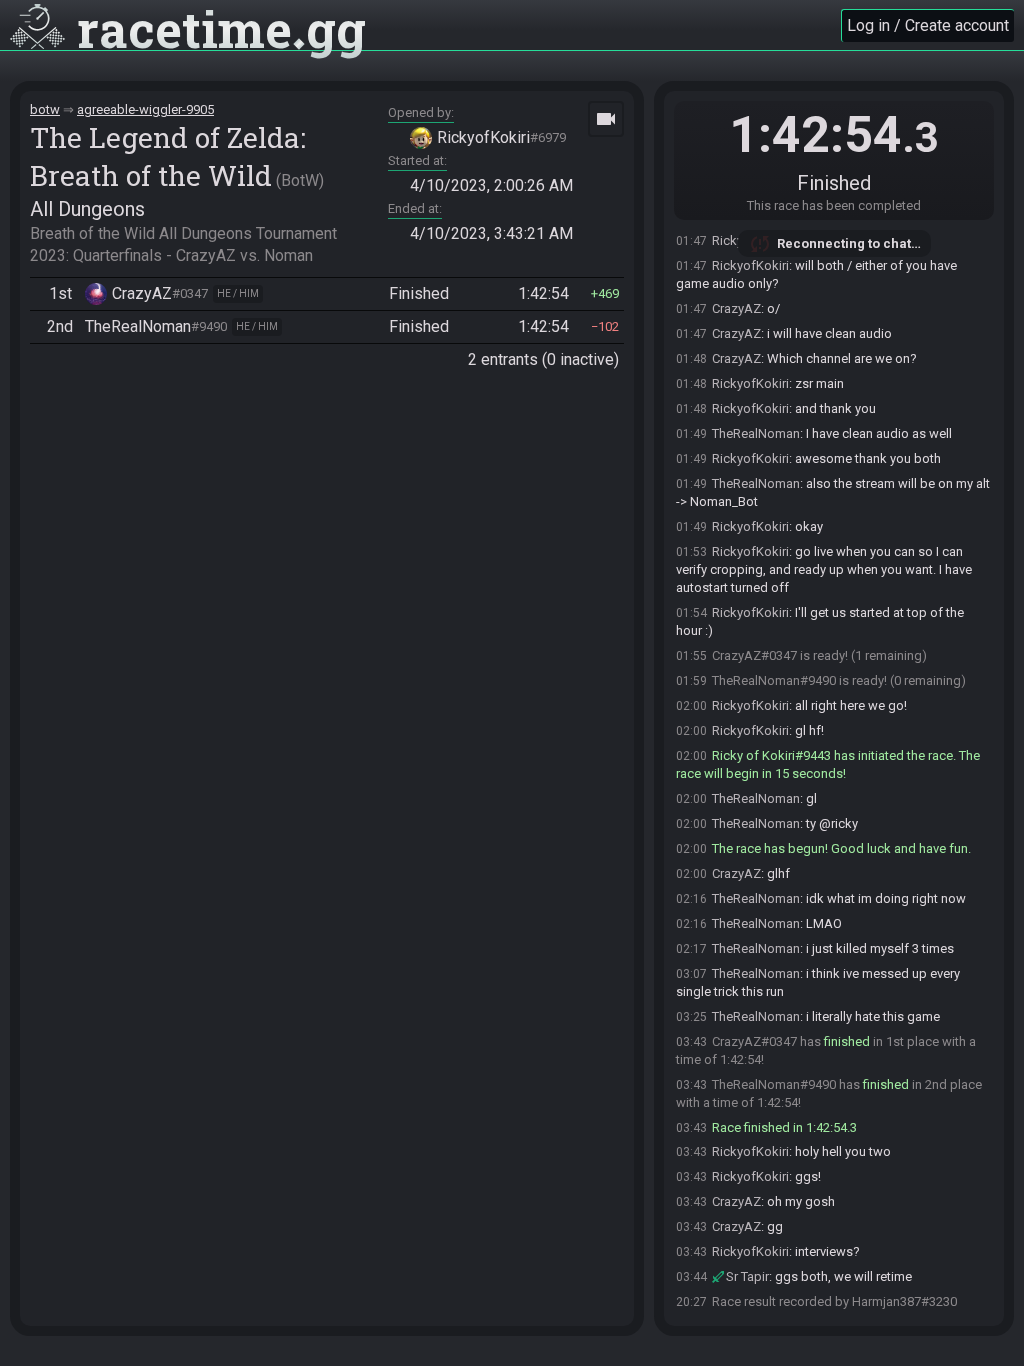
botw (45, 109)
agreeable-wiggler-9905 (145, 109)
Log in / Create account (928, 25)
